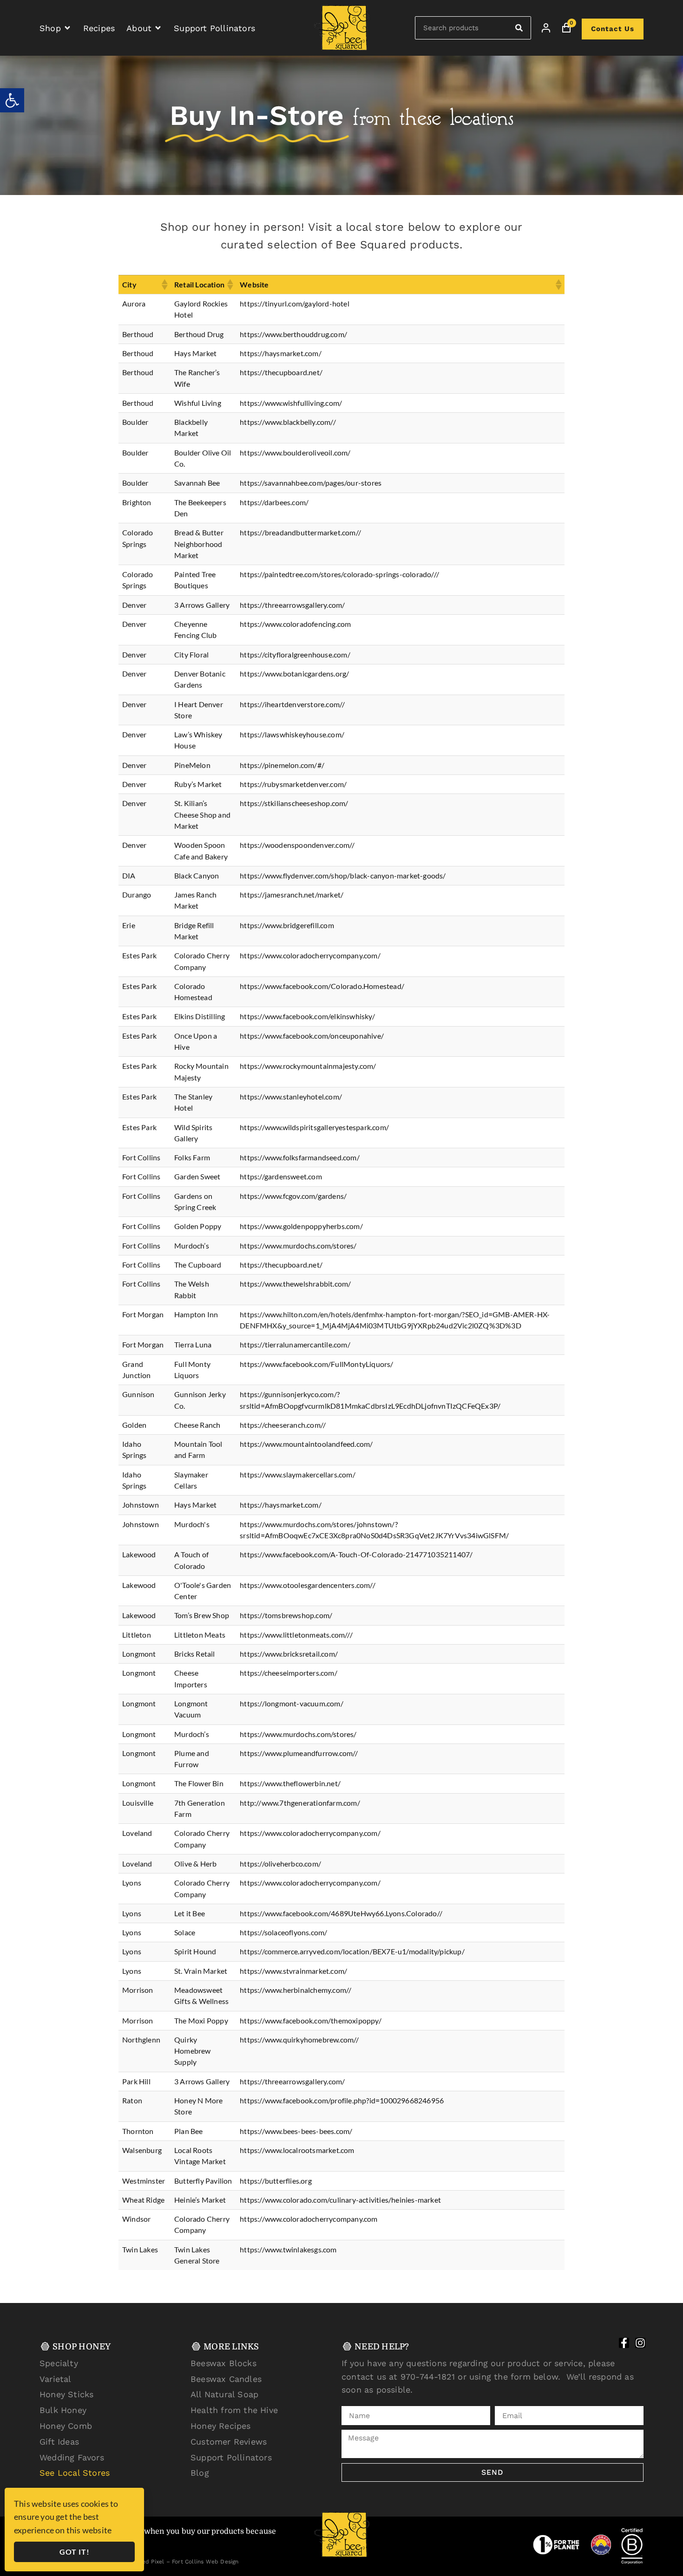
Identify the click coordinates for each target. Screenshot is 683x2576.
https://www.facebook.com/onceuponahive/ (312, 1036)
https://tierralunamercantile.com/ (295, 1344)
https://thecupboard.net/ (281, 372)
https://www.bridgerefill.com (287, 925)
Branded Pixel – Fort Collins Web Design (182, 2562)
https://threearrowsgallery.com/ (292, 605)
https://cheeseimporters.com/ (289, 1673)
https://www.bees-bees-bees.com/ (296, 2131)
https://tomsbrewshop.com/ (286, 1615)
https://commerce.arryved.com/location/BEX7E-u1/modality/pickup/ (352, 1951)
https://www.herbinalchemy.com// (296, 1990)
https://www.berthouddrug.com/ (293, 334)
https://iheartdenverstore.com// (292, 704)
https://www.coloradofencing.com (295, 624)
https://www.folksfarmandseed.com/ (300, 1157)
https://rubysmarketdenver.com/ (293, 784)
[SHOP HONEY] (45, 2346)
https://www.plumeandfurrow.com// (299, 1753)
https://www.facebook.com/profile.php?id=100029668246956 (342, 2100)
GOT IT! (75, 2552)
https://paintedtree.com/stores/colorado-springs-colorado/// (339, 574)
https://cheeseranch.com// (283, 1425)
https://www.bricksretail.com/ (289, 1654)
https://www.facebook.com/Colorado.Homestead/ (322, 986)
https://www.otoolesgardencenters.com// (308, 1585)
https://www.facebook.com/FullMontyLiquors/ (316, 1364)
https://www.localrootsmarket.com (297, 2150)
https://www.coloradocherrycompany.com (309, 2219)
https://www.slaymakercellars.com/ (298, 1474)
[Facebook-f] (624, 2343)
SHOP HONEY (82, 2347)
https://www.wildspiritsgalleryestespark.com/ (314, 1127)
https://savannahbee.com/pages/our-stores (311, 483)
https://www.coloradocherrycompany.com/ (310, 955)
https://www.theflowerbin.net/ (290, 1783)
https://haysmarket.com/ (281, 353)
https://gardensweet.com (281, 1176)
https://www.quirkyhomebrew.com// (299, 2039)
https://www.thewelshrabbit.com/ (295, 1284)
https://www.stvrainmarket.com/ (293, 1971)
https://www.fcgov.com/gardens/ (293, 1196)
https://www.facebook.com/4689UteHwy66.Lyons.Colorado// (341, 1913)
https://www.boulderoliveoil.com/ (295, 452)
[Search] (519, 28)
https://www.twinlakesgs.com (288, 2249)
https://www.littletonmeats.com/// (296, 1635)
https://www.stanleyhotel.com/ (291, 1096)
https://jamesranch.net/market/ (292, 894)
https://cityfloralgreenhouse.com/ (295, 654)
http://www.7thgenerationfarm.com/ (300, 1803)
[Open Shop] (67, 28)
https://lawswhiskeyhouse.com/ (292, 734)
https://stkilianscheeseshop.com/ (294, 803)
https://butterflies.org (276, 2181)
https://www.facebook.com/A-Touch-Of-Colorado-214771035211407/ (356, 1554)
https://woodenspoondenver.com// (297, 845)
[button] (12, 100)
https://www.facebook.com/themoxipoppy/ (311, 2020)
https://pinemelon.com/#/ (282, 765)
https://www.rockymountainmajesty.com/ (308, 1066)
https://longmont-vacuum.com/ (292, 1703)
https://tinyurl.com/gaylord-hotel (295, 303)
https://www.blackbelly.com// (288, 422)
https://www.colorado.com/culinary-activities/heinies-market (340, 2200)
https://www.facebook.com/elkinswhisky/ (307, 1016)
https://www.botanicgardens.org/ (294, 673)
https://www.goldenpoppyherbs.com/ (301, 1226)
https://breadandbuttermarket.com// (300, 532)
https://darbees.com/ (274, 502)
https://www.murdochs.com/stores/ (298, 1246)
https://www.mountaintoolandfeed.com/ (306, 1444)
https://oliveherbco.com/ (280, 1864)
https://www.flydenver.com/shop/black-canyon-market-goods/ (343, 875)
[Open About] (158, 28)
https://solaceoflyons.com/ (283, 1932)
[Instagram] (640, 2343)
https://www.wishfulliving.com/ (291, 403)
